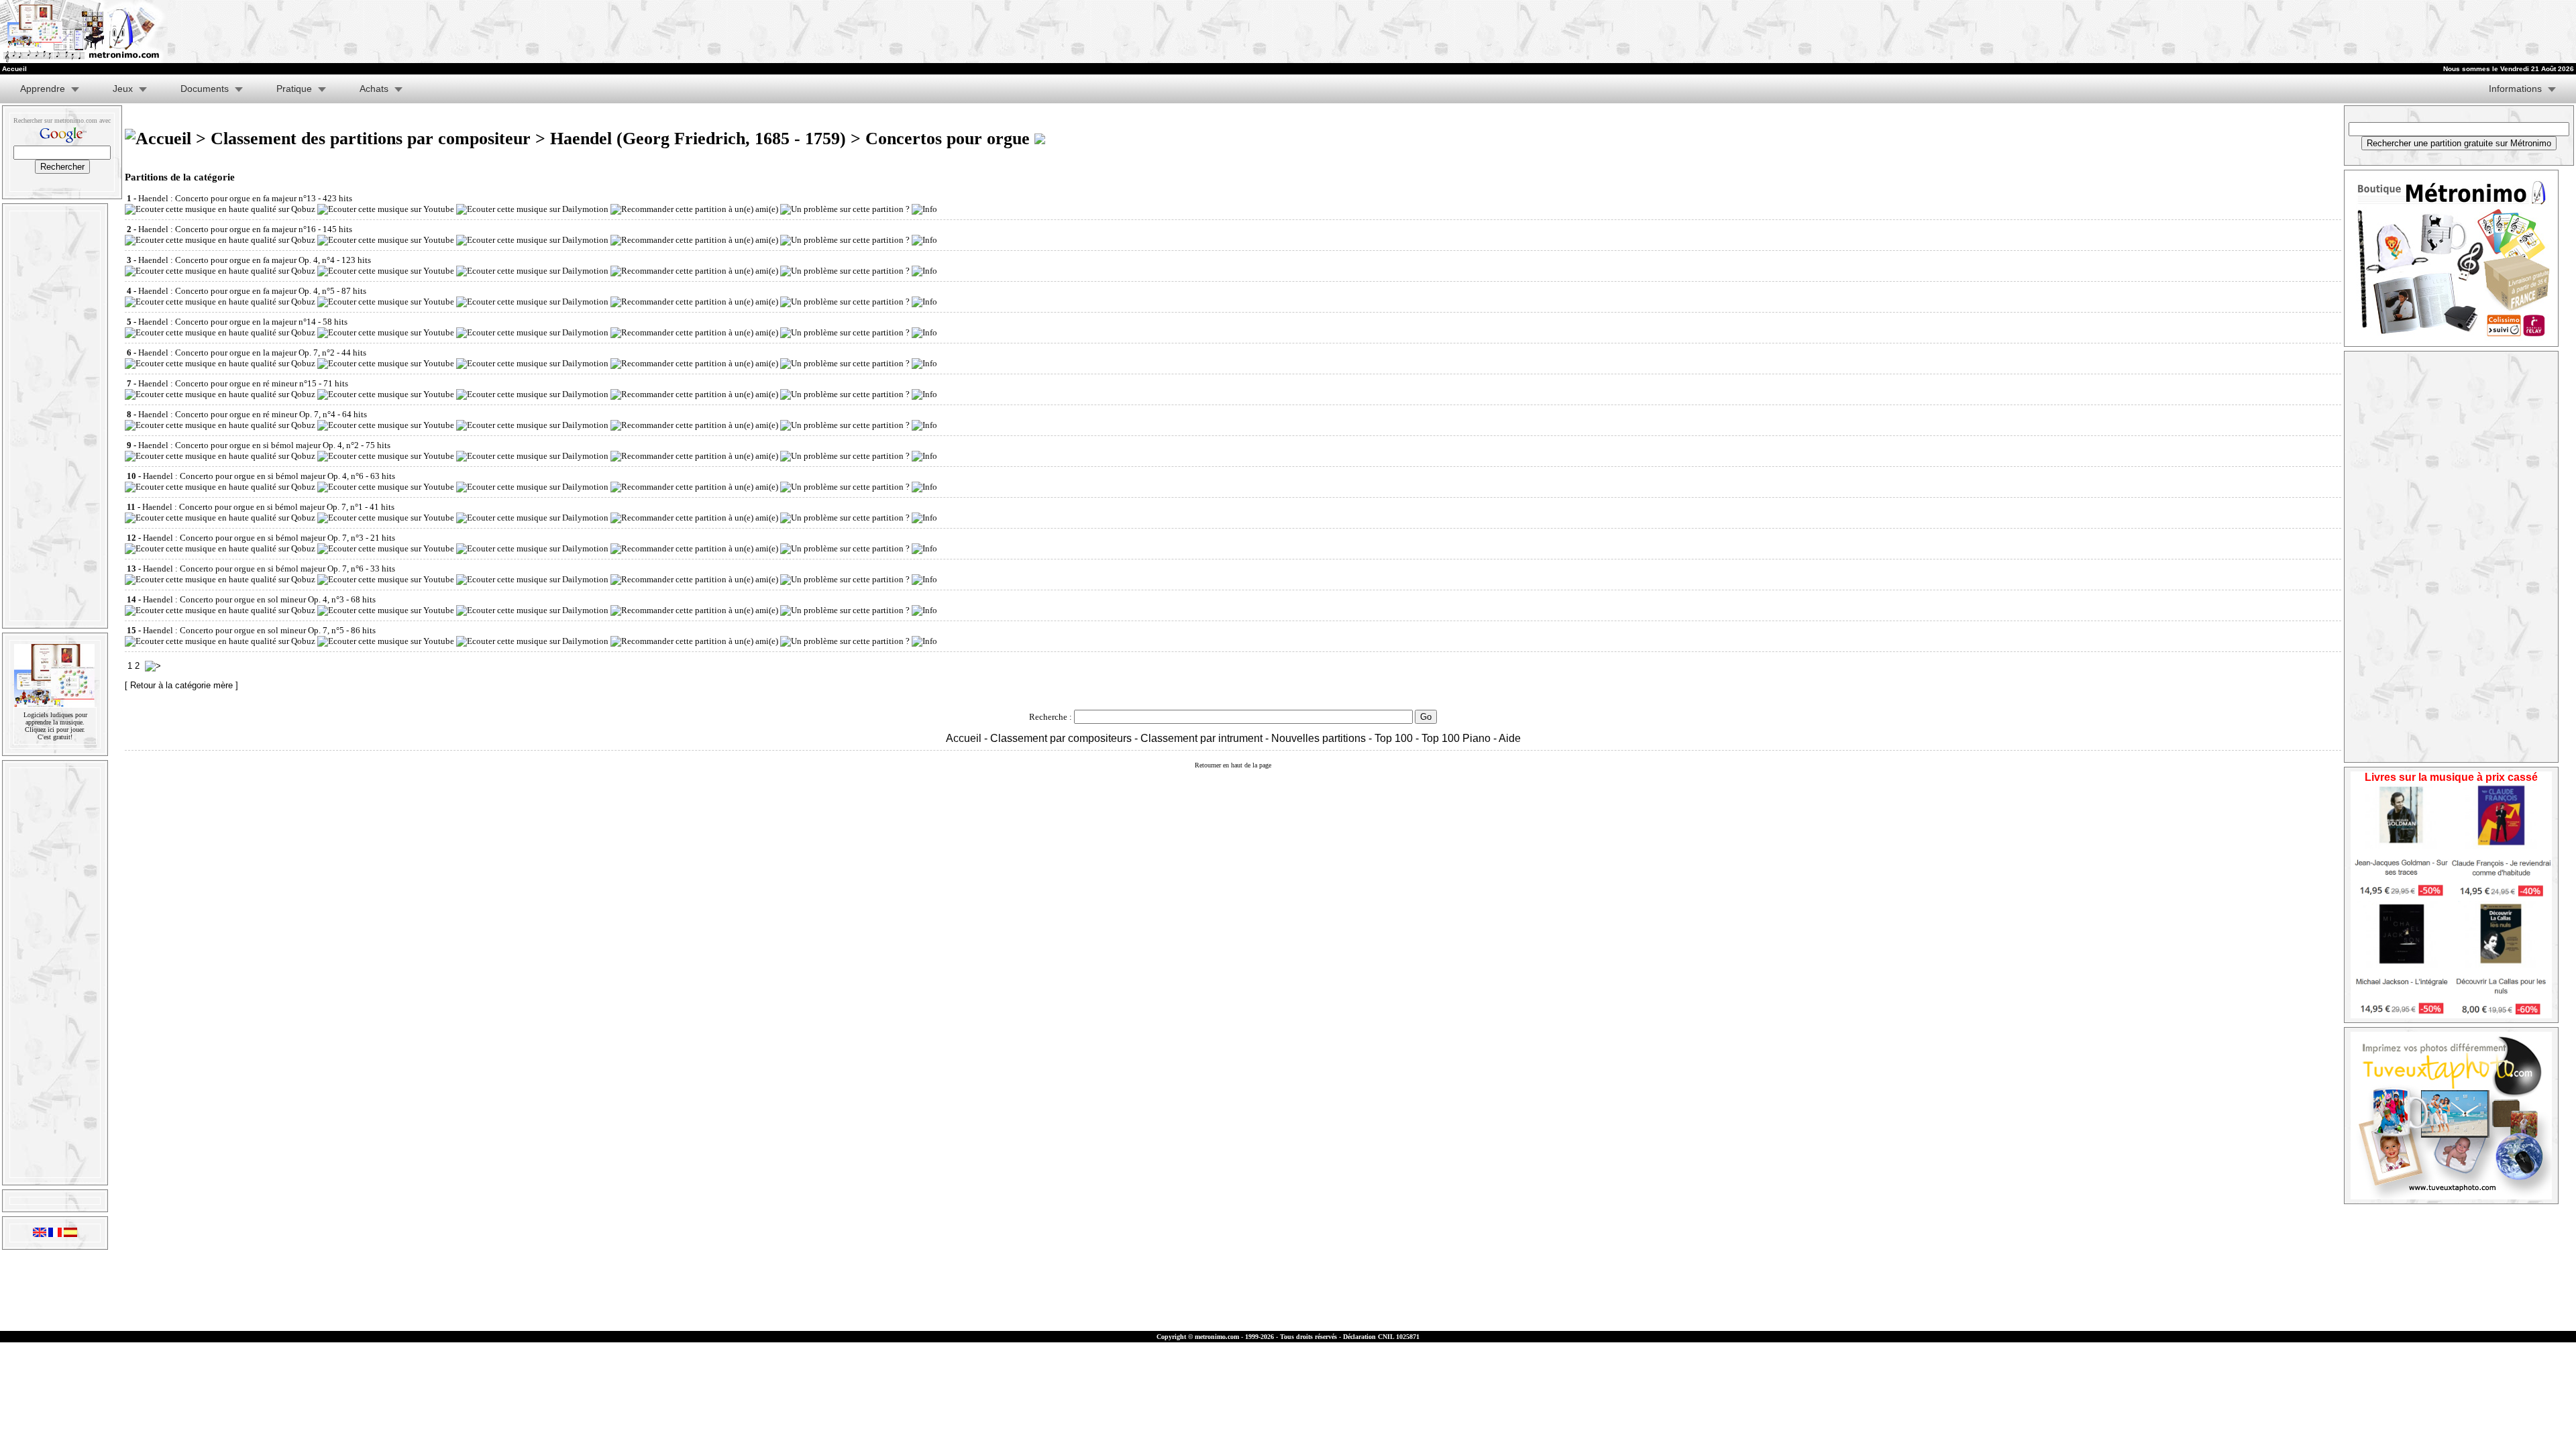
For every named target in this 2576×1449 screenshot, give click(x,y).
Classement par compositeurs (1061, 738)
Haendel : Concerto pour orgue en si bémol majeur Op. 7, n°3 (253, 538)
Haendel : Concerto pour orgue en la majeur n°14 (227, 322)
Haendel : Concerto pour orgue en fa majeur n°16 (227, 229)
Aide (1510, 738)
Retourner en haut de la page (1233, 765)
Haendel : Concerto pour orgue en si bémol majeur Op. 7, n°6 (253, 569)
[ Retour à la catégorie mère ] (181, 685)
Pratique (294, 89)
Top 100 (1394, 738)
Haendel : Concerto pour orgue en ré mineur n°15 (227, 383)
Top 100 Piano (1456, 738)
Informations (2515, 89)
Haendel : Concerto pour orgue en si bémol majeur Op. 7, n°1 (253, 507)
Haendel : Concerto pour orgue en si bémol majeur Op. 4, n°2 (249, 445)
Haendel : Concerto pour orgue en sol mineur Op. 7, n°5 (244, 630)
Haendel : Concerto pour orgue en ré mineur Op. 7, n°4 (237, 414)
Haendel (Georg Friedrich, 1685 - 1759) (698, 139)
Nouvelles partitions (1319, 738)
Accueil (964, 738)
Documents (205, 89)
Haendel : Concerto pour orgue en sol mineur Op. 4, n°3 (244, 599)
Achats (374, 89)
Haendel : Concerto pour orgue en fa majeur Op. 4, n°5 (236, 291)
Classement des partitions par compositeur (371, 139)
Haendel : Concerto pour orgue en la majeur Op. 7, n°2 (236, 353)
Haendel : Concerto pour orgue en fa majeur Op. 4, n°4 (236, 260)
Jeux (123, 89)
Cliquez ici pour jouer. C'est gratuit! (55, 733)
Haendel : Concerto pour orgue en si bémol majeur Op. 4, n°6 (253, 476)
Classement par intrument (1201, 738)
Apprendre (43, 89)
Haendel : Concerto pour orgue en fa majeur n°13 (227, 198)
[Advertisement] (2055, 32)
